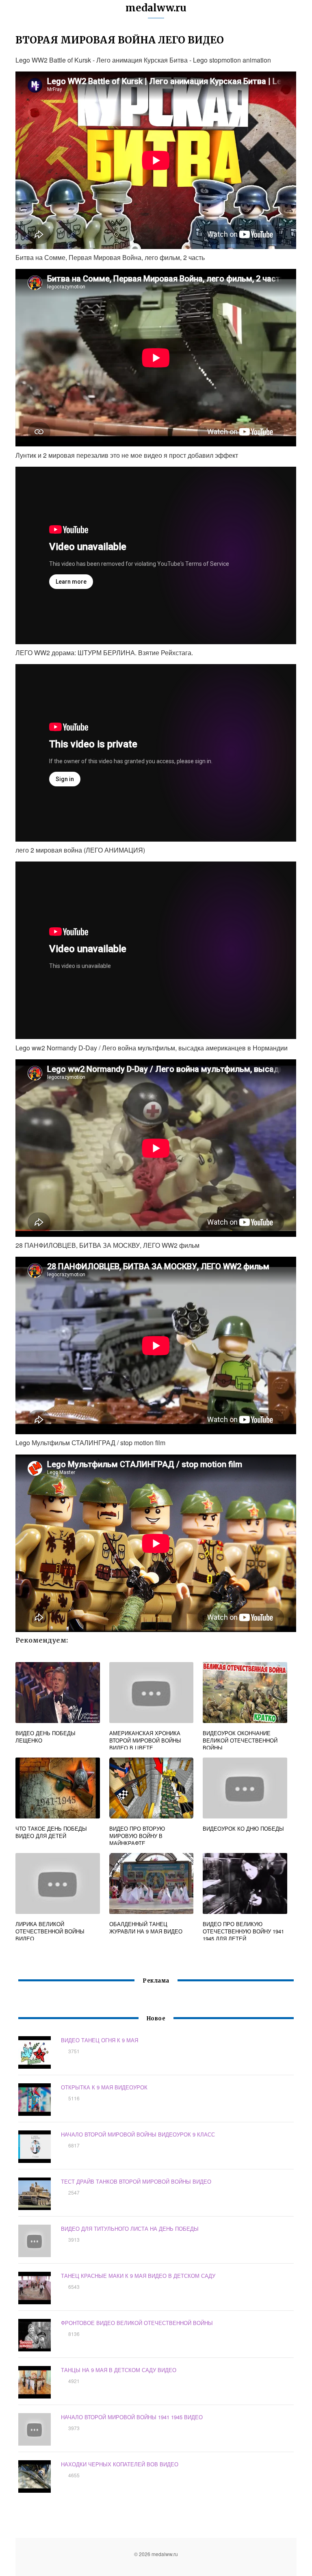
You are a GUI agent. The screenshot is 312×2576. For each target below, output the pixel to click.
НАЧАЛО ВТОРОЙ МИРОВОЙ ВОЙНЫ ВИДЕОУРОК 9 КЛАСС (138, 2134)
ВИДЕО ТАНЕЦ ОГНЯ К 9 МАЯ (100, 2040)
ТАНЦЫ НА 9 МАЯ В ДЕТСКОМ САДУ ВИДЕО (119, 2370)
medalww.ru (156, 8)
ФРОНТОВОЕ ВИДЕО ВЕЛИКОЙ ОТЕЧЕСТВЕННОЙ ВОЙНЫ (137, 2323)
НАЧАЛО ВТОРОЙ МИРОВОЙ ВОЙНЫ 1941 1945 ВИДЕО (132, 2417)
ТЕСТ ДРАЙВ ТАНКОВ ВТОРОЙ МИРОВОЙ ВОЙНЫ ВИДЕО (136, 2181)
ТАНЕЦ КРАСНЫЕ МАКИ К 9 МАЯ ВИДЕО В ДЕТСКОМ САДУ (138, 2276)
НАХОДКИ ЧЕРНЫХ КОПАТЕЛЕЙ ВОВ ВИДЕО (120, 2464)
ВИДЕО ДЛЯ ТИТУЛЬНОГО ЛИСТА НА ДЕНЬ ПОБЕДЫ (130, 2229)
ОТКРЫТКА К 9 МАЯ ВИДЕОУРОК (104, 2087)
